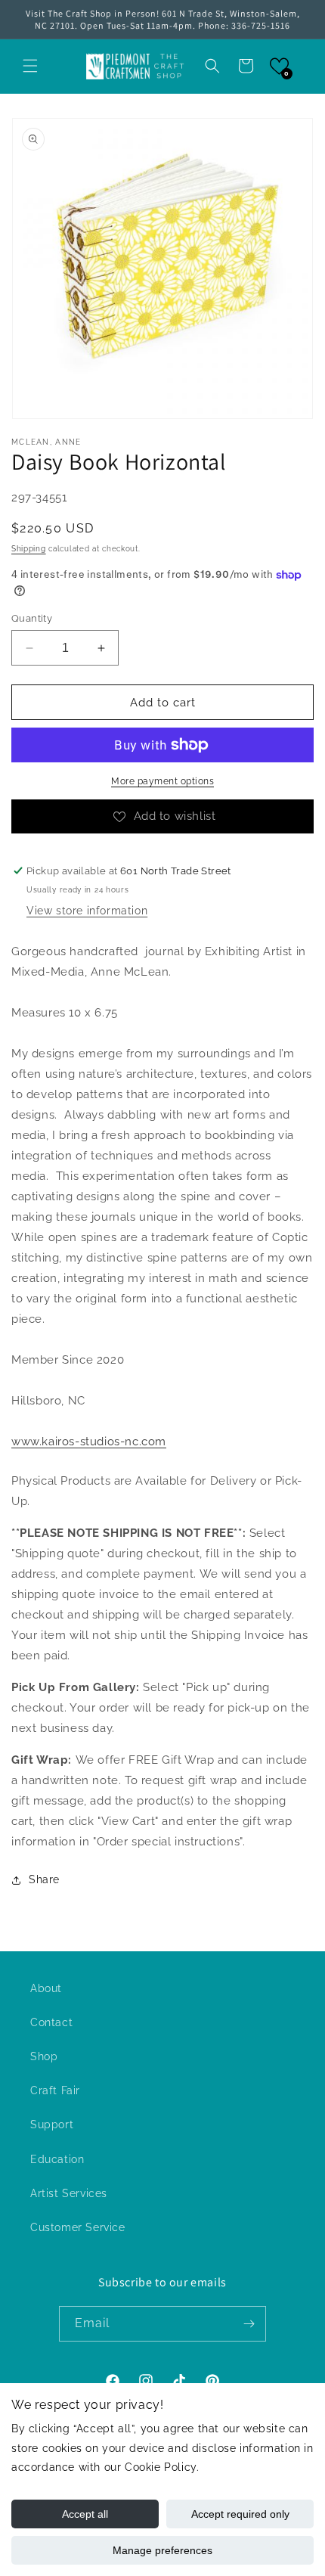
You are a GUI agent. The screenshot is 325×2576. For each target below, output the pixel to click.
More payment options (162, 781)
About (46, 1988)
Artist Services (69, 2193)
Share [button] (44, 1879)
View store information (87, 911)
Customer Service (78, 2227)
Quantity (32, 618)
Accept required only (240, 2514)
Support (52, 2124)
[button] (30, 66)
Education (57, 2159)
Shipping (29, 549)
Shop (44, 2056)
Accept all (85, 2514)
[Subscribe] (249, 2324)
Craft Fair (55, 2090)
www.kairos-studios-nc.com (89, 1442)
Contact (51, 2022)
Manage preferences (162, 2550)
